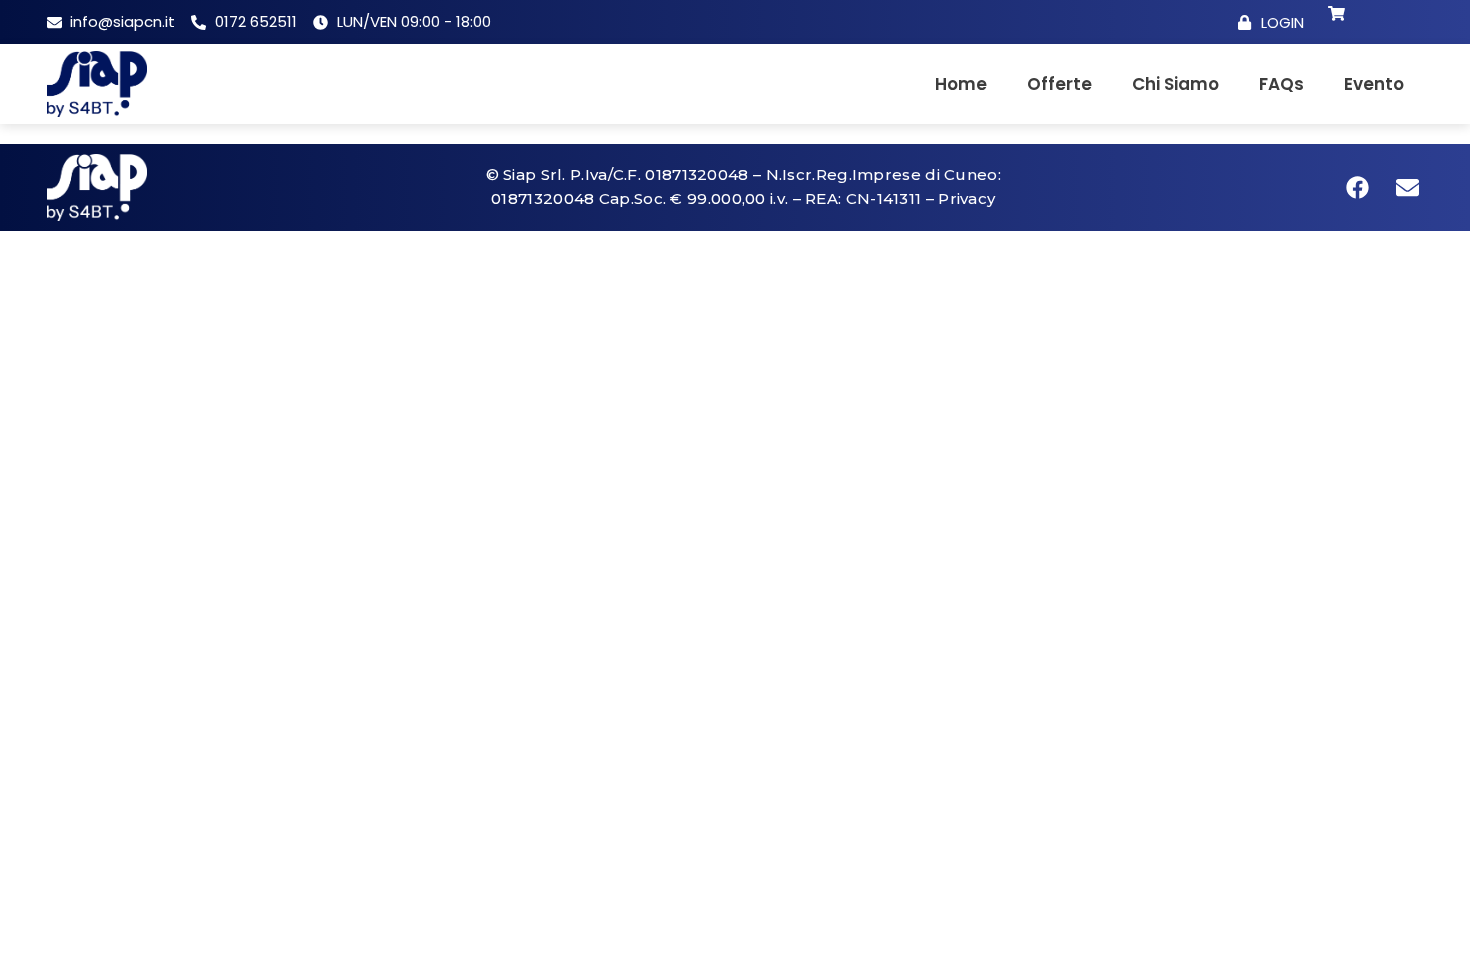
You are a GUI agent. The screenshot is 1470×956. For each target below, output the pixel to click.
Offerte (1059, 84)
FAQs (1281, 84)
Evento (1374, 84)
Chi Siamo (1175, 84)
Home (961, 84)
